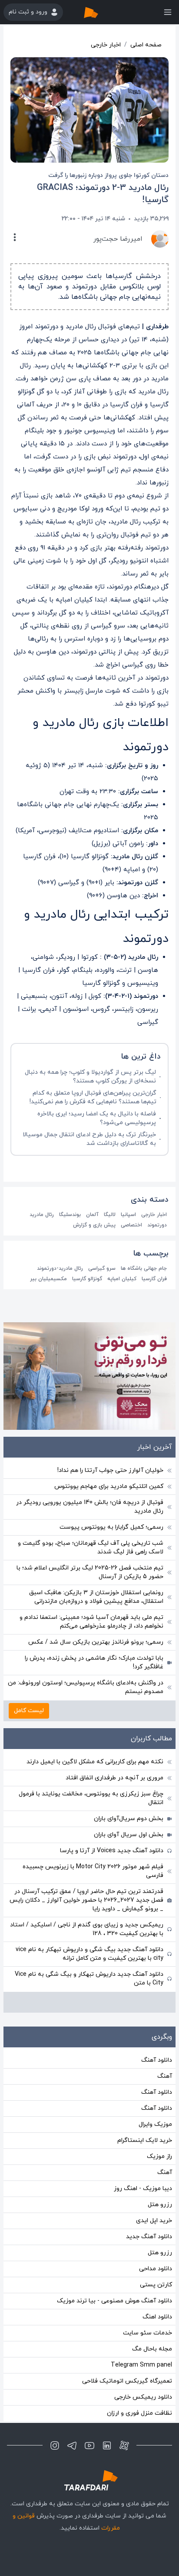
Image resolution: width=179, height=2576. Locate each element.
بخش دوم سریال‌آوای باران (129, 1819)
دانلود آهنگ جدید (149, 2237)
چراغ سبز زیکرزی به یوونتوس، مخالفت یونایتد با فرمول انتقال (91, 1798)
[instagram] (55, 2445)
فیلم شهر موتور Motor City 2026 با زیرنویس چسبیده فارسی (93, 1871)
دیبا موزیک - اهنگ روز (143, 2189)
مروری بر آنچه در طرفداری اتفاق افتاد (114, 1778)
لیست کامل (29, 1711)
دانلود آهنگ (157, 2060)
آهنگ (165, 2076)
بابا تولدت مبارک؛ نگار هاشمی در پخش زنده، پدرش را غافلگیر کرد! (94, 1662)
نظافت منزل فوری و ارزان (139, 2413)
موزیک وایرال (155, 2124)
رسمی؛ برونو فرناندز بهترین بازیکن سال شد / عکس (96, 1642)
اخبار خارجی (106, 45)
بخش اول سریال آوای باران (129, 1835)
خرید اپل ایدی (154, 2221)
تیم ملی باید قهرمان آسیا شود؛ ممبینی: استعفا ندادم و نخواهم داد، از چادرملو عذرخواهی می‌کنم (91, 1622)
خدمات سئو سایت (148, 2333)
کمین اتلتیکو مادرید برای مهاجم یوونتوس (109, 1486)
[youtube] (89, 2445)
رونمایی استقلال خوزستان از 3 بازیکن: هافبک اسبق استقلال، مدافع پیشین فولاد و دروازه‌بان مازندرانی (96, 1597)
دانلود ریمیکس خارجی (143, 2397)
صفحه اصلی (146, 45)
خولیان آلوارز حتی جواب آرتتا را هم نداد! (110, 1470)
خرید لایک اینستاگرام (145, 2140)
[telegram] (72, 2445)
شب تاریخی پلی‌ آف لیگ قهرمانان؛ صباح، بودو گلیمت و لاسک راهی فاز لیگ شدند (91, 1548)
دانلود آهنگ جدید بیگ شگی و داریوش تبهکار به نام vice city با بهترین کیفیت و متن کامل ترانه (89, 1954)
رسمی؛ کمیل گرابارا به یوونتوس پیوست (111, 1527)
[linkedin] (107, 2445)
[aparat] (124, 2445)
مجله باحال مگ (152, 2349)
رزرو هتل (160, 2205)
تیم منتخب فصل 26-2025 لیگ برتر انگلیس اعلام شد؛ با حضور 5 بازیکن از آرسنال (90, 1572)
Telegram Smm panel (141, 2365)
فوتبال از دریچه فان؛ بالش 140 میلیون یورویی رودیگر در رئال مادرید (90, 1507)
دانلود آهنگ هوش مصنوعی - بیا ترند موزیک (114, 2301)
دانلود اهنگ (157, 2317)
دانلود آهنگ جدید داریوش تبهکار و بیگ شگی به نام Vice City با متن (89, 1979)
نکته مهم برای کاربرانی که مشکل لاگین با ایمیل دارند (95, 1762)
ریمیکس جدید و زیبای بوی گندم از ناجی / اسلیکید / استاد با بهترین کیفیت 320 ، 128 (87, 1929)
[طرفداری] (100, 12)
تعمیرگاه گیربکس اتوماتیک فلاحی (127, 2381)
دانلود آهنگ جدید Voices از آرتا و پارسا (112, 1851)
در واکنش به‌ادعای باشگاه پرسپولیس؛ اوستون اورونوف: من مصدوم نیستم (86, 1687)
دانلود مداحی (156, 2269)
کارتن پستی (156, 2285)
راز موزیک (159, 2156)
